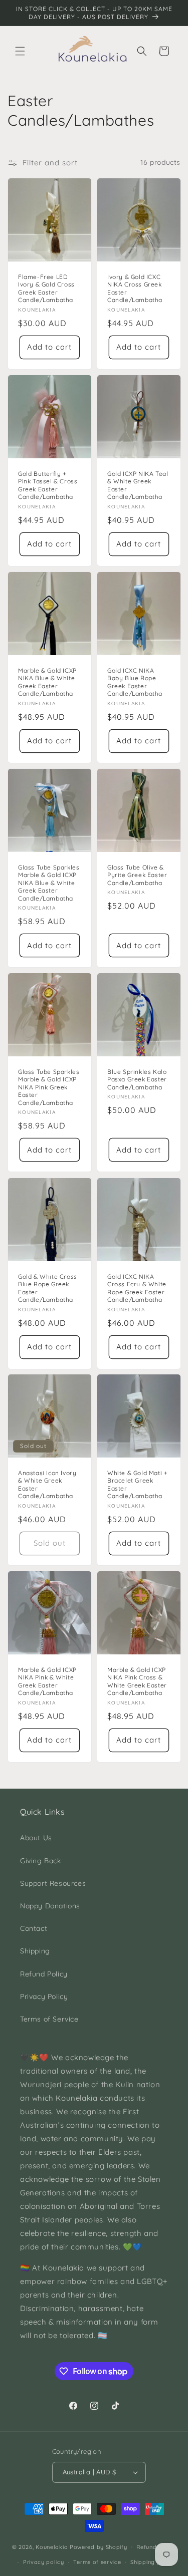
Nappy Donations (50, 1906)
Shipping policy (152, 2562)
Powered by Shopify (99, 2546)
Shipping (35, 1951)
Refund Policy (44, 1974)
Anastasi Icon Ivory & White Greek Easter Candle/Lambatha (47, 1485)
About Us (36, 1838)
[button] (20, 51)
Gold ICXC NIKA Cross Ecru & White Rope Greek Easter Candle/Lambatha (137, 1288)
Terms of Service (49, 2019)
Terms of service (97, 2562)
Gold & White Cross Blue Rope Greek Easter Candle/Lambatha (48, 1288)
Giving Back (41, 1861)
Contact (34, 1928)
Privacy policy (44, 2562)
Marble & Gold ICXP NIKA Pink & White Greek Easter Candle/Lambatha (47, 1681)
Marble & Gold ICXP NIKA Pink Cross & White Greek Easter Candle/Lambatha (137, 1681)
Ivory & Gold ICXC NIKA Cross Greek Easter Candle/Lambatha (135, 288)
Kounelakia (52, 2546)
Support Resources (53, 1883)
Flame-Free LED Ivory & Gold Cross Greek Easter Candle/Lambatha (46, 288)
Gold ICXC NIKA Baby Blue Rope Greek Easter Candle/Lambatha (135, 682)
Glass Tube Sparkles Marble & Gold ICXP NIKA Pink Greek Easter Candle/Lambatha (49, 1087)
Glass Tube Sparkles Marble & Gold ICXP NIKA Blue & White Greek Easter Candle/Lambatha (49, 882)
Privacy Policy (44, 1996)
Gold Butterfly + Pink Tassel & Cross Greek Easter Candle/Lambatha (48, 485)
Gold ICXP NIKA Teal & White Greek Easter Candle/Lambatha (138, 485)
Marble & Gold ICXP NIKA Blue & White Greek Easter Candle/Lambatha (47, 682)
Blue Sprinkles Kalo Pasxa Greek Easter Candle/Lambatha (137, 1079)
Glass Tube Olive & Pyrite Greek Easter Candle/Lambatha (137, 875)
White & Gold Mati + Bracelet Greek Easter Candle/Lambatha (137, 1485)
